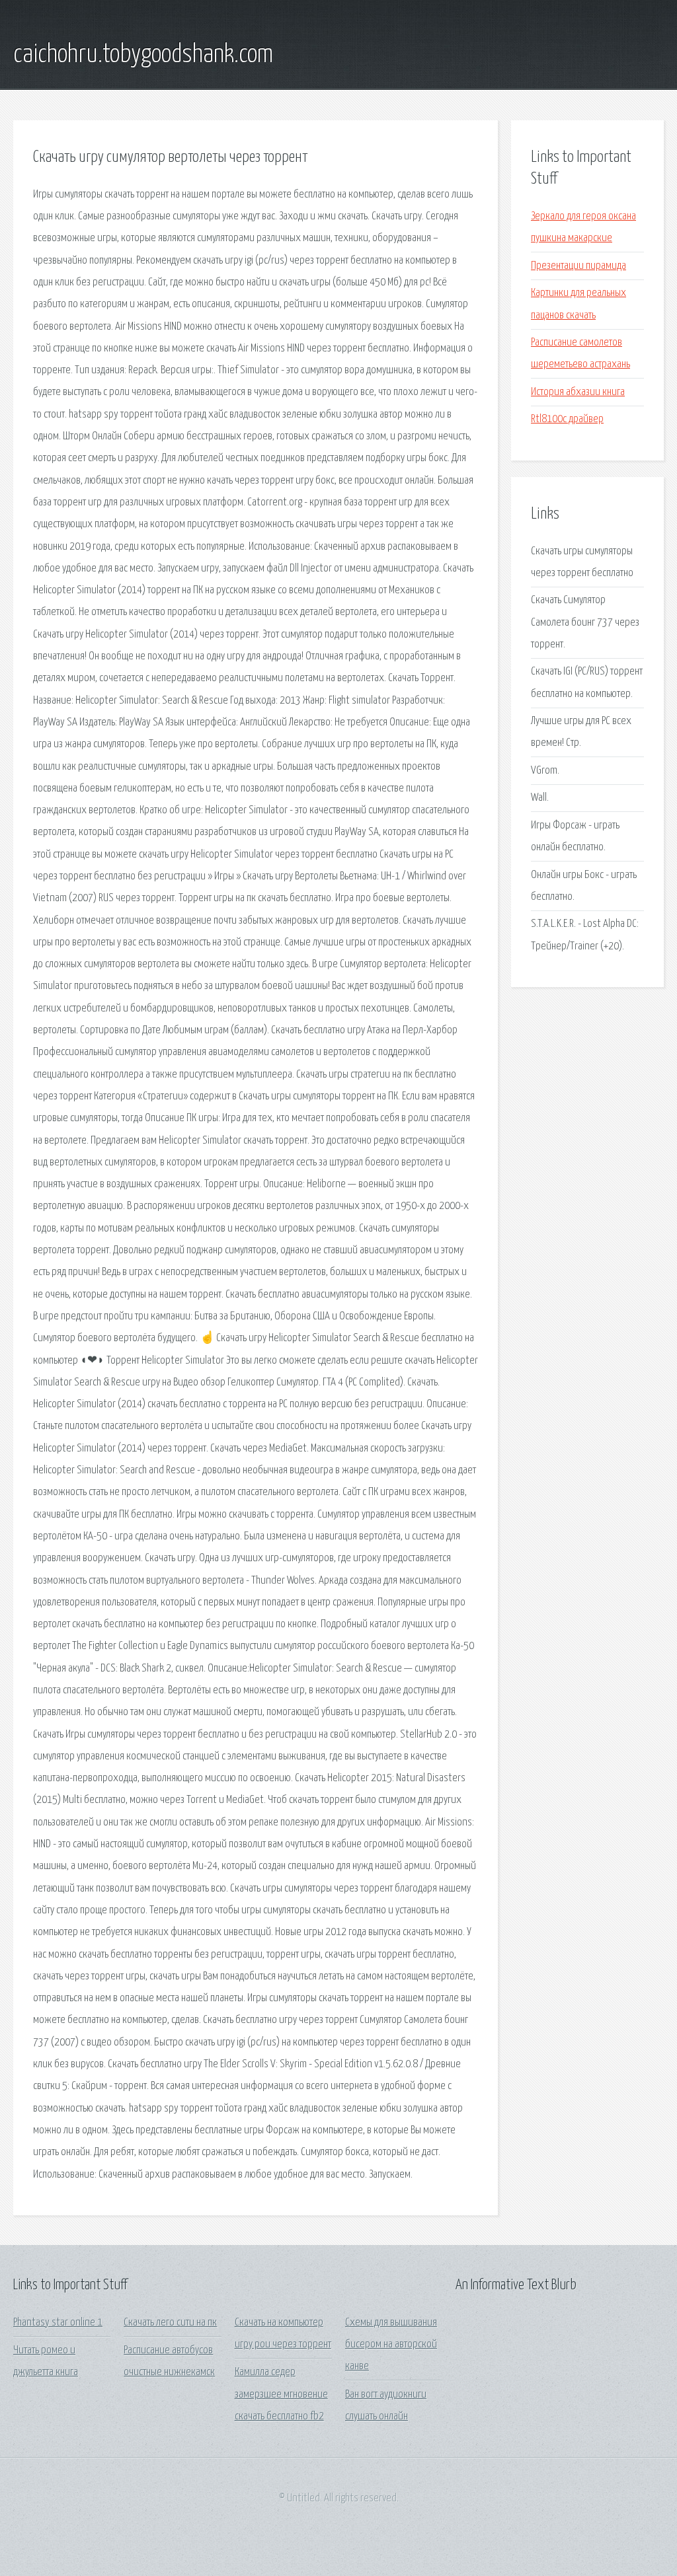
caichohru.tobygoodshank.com (143, 55)
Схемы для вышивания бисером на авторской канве (391, 2345)
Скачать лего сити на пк (170, 2323)
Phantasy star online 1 (58, 2323)
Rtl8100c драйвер (567, 419)
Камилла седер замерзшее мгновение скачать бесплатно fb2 (281, 2394)
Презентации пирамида (578, 266)
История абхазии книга (578, 392)
